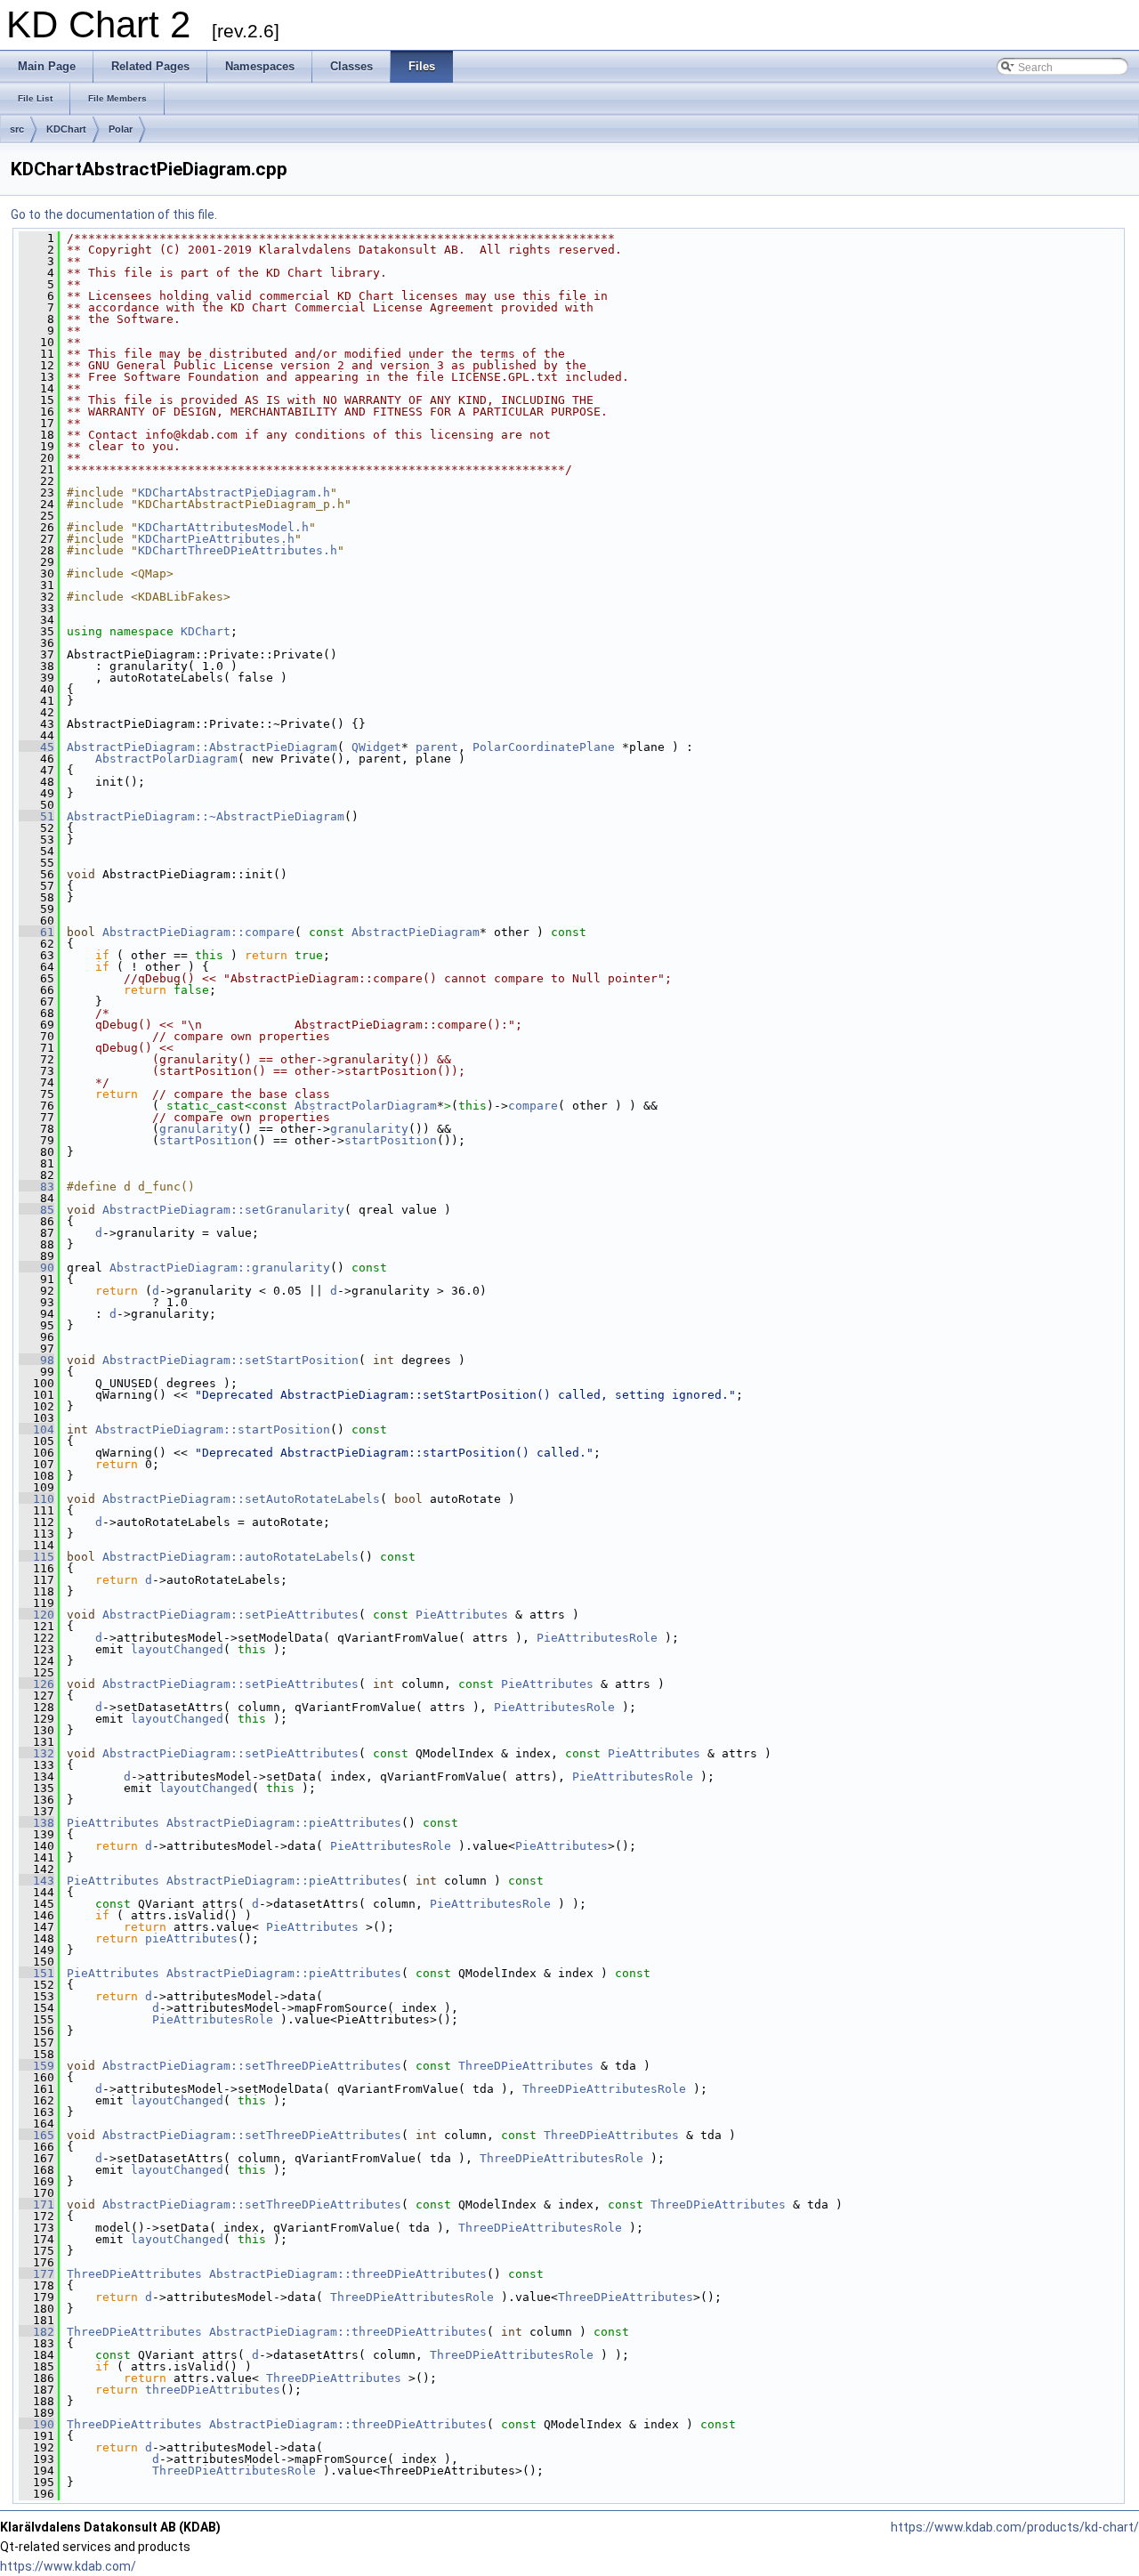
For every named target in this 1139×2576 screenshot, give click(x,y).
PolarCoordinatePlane (544, 747)
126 (36, 1684)
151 (36, 1973)
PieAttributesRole (597, 1638)
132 (36, 1753)
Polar (121, 129)
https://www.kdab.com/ (68, 2566)
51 (36, 816)
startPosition (206, 1140)
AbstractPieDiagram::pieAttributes (284, 1823)
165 (36, 2135)
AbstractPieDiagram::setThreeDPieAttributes (252, 2066)
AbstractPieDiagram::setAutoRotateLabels (241, 1499)
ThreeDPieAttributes (526, 2066)
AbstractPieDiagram (416, 932)
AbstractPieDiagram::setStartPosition (230, 1360)
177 (36, 2274)
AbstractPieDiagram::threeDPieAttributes (348, 2274)
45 (36, 747)
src (17, 129)
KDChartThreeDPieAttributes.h (238, 550)
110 (36, 1499)
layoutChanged (177, 1649)
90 (36, 1268)
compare (533, 1106)
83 (36, 1187)
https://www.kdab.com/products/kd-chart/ (1015, 2527)
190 (36, 2424)
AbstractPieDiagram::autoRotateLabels (230, 1557)
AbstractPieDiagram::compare (198, 932)
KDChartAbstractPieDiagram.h (234, 493)
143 (36, 1881)
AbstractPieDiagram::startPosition (213, 1429)
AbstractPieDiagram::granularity (220, 1268)
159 (36, 2066)
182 (36, 2332)
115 (36, 1557)
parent (437, 747)
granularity (198, 1129)
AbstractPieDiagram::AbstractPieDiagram (202, 747)
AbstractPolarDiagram (166, 759)
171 (36, 2205)
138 (36, 1823)
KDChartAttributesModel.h (223, 527)
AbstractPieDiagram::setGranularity (223, 1210)
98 (36, 1360)
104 (36, 1429)
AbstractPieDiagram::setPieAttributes (230, 1615)
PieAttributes (462, 1615)
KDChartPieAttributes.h (216, 539)
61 (36, 932)
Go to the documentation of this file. (114, 214)
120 (36, 1615)
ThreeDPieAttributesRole (604, 2089)
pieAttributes (191, 1938)
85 (36, 1210)
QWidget (376, 747)
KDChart (66, 129)
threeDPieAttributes (213, 2390)
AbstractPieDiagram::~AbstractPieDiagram (206, 816)
